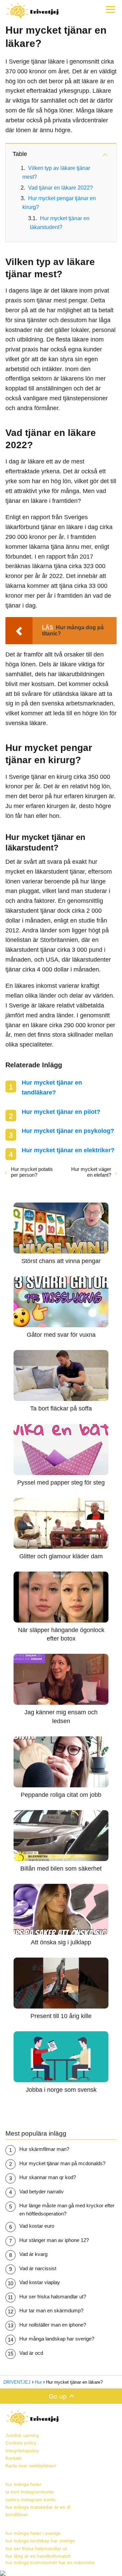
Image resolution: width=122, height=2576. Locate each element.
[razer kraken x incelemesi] (61, 2573)
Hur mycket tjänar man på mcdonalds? (62, 2163)
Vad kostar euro (37, 2226)
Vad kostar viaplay (40, 2282)
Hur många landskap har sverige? (57, 2339)
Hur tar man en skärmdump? (51, 2310)
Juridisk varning (22, 2435)
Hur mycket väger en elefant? (91, 1172)
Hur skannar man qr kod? (48, 2177)
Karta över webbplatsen (31, 2466)
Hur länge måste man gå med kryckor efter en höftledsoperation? (67, 2210)
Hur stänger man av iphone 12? (54, 2240)
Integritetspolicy (22, 2451)
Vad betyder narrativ (42, 2192)
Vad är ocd (31, 2353)
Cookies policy (21, 2443)
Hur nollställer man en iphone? (53, 2325)
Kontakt (14, 2458)
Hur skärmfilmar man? (44, 2149)
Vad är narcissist (38, 2268)
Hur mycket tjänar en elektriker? (68, 1150)
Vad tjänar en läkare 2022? (60, 188)
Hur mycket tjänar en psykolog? (68, 1131)
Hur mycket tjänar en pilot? (61, 1112)
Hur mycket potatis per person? (32, 1172)
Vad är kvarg (33, 2254)
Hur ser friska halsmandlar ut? (53, 2297)
